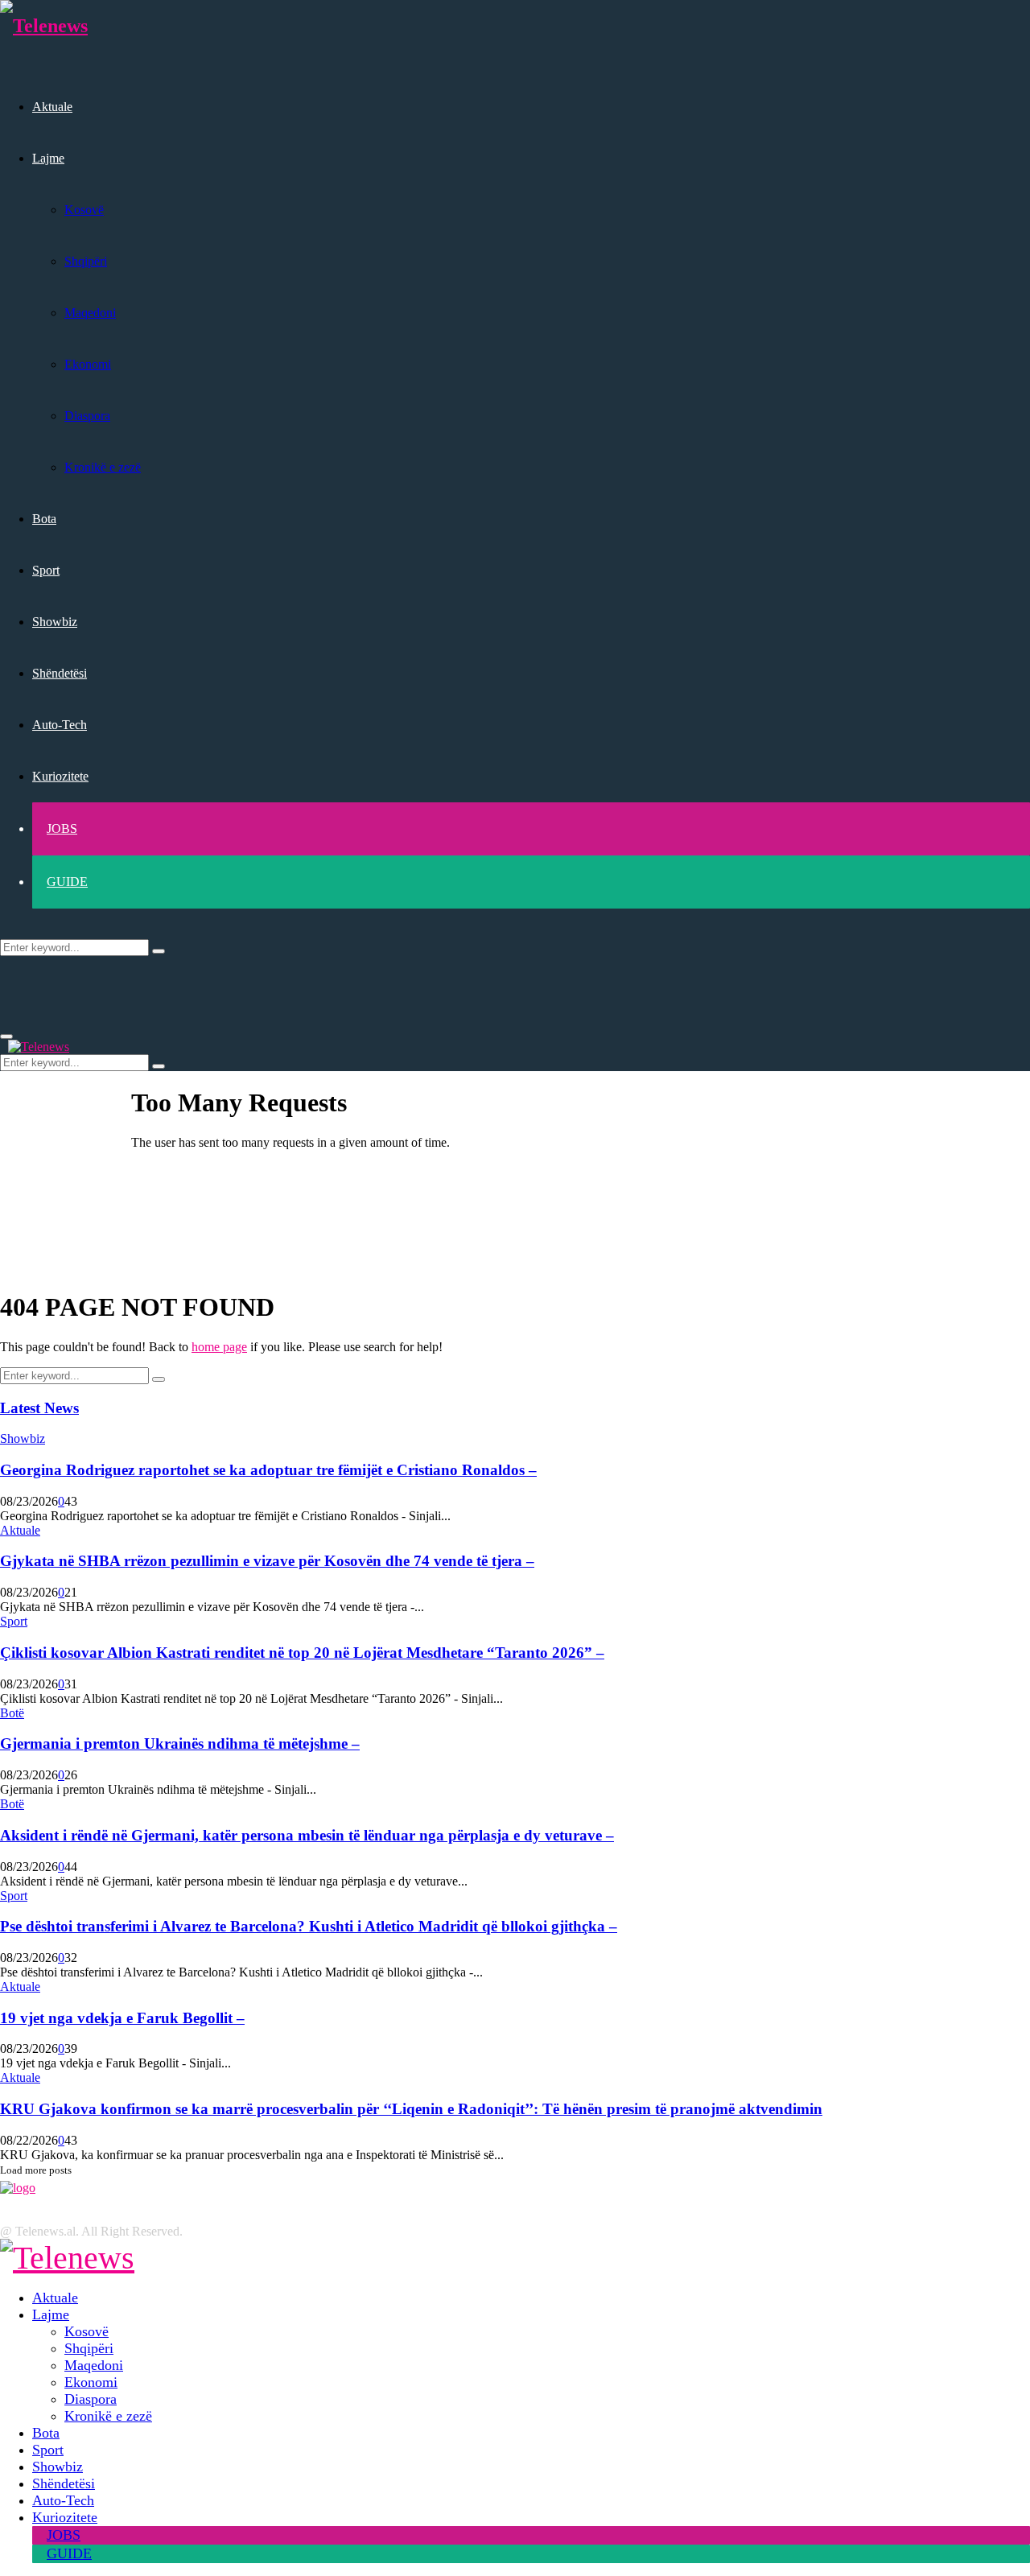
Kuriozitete (60, 776)
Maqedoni (90, 313)
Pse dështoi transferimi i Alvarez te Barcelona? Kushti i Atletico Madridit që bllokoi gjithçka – (309, 1926)
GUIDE (67, 882)
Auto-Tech (60, 725)
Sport (46, 570)
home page (219, 1347)
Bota (44, 519)
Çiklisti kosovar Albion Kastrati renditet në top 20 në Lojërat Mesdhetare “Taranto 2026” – (302, 1653)
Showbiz (55, 622)
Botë (12, 1713)
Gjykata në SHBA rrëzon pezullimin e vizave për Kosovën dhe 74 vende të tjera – (267, 1561)
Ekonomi (88, 364)
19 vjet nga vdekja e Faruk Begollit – (122, 2018)
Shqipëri (86, 261)
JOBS (62, 828)
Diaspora (87, 416)
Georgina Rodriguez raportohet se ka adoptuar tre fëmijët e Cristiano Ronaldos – (268, 1470)
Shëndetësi (60, 673)
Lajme (48, 158)
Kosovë (84, 210)
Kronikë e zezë (103, 467)
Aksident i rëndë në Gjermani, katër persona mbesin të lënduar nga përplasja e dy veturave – (307, 1835)
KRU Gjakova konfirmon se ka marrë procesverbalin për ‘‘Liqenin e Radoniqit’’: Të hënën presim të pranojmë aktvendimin (411, 2109)
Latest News (39, 1408)
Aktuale (52, 107)
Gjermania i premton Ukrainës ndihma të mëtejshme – (180, 1743)
